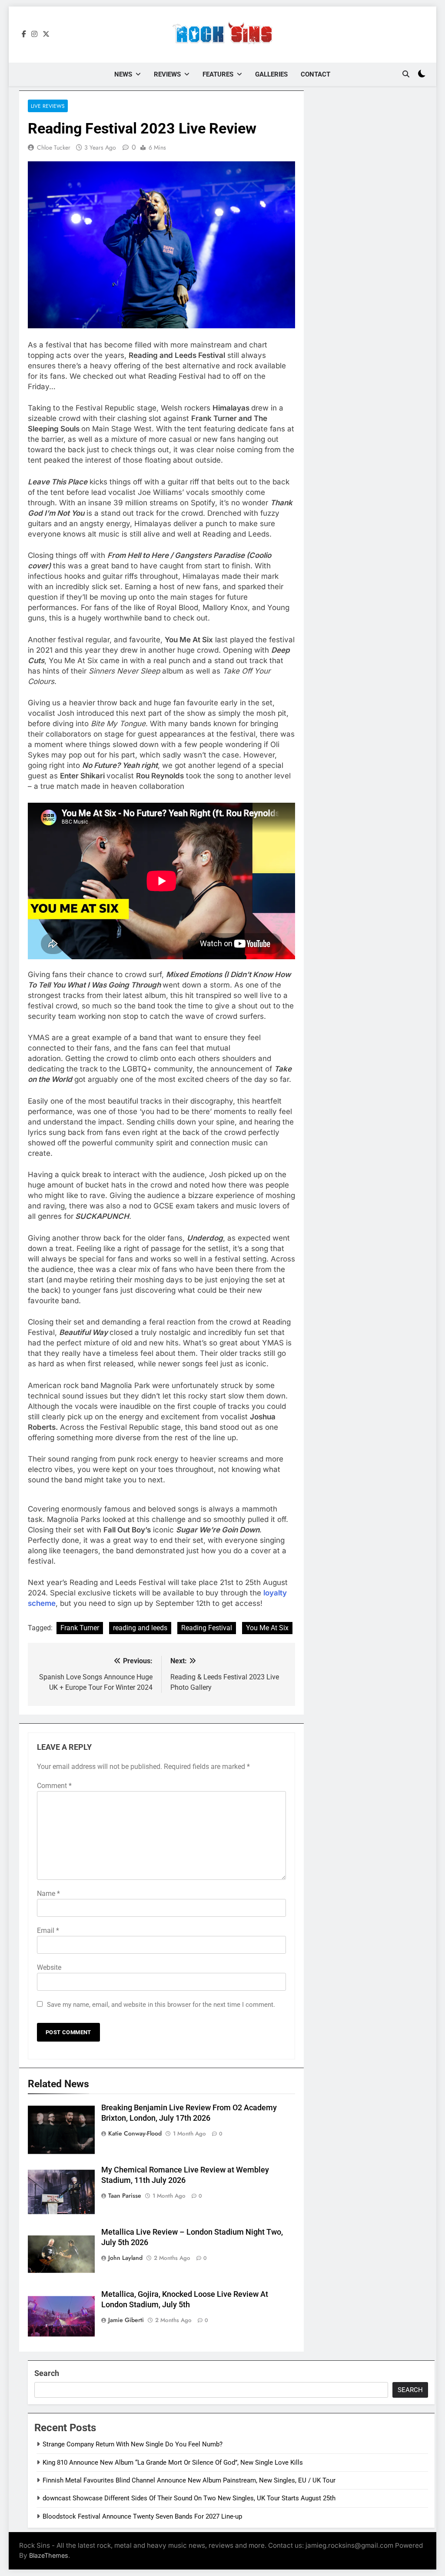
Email (48, 1930)
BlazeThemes (49, 2555)
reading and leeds (140, 1628)
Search (47, 2373)
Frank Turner (80, 1628)
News (123, 74)
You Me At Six (267, 1628)
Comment (54, 1786)
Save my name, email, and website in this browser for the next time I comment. (161, 2005)
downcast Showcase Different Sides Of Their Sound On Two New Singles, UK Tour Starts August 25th (189, 2498)
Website (49, 1967)
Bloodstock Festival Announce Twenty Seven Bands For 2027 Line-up (142, 2516)
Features (218, 74)
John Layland (125, 2258)
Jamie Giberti (126, 2320)
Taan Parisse (125, 2196)
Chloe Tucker (54, 147)
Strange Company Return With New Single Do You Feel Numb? (133, 2444)
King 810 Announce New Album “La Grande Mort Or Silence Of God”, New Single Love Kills (173, 2463)
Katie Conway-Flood (135, 2133)
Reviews (167, 74)
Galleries (271, 74)
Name (48, 1894)
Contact (315, 74)
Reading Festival (207, 1628)
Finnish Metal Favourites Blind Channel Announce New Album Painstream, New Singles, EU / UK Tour (189, 2480)
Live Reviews (48, 106)
